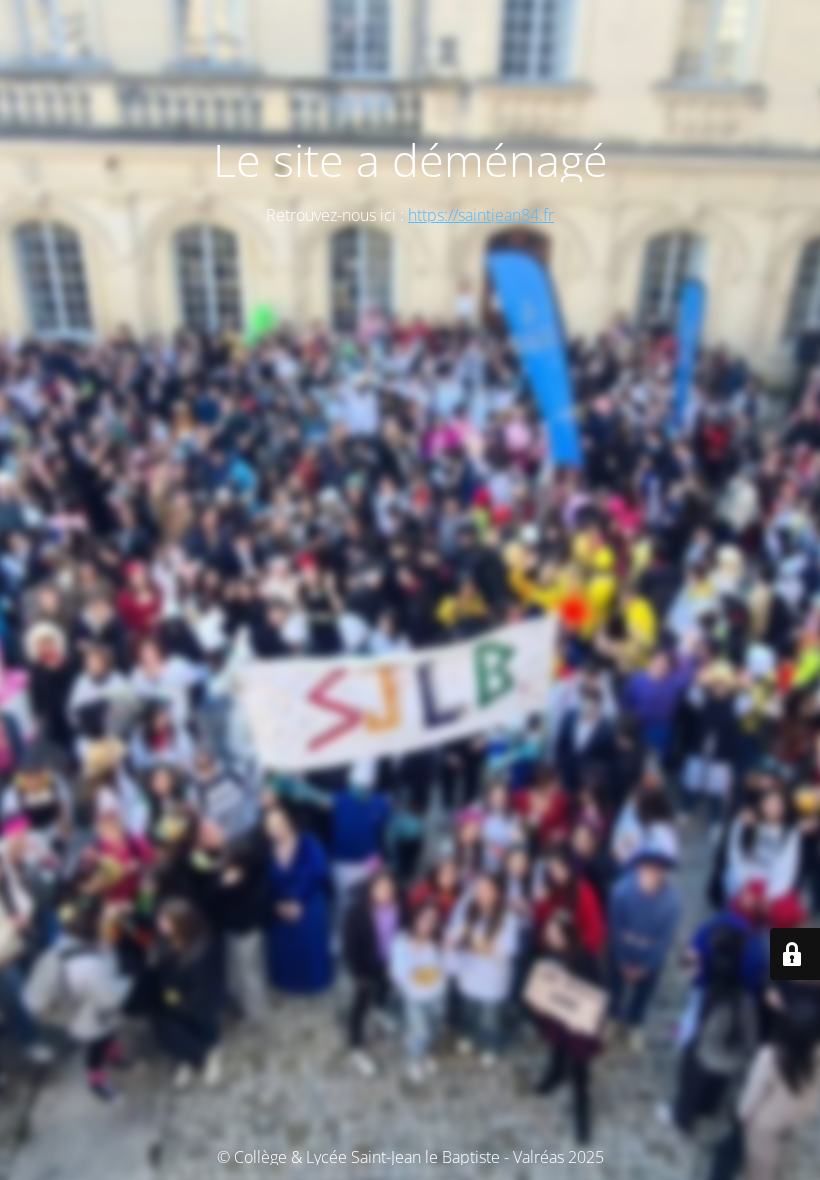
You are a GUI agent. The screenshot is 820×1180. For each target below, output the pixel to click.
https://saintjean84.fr (481, 215)
